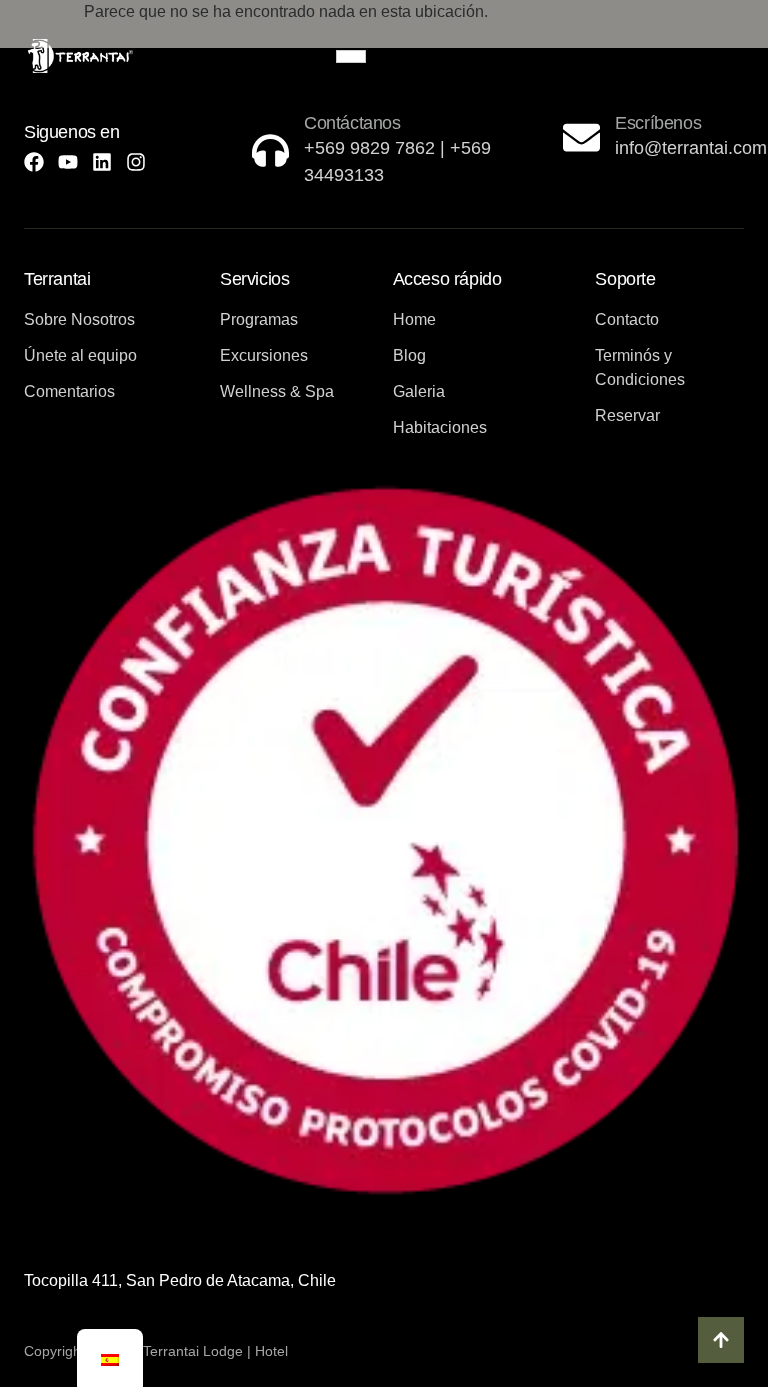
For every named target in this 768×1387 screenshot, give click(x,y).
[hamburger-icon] (351, 56)
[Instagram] (136, 162)
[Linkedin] (102, 162)
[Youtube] (68, 162)
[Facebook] (34, 162)
